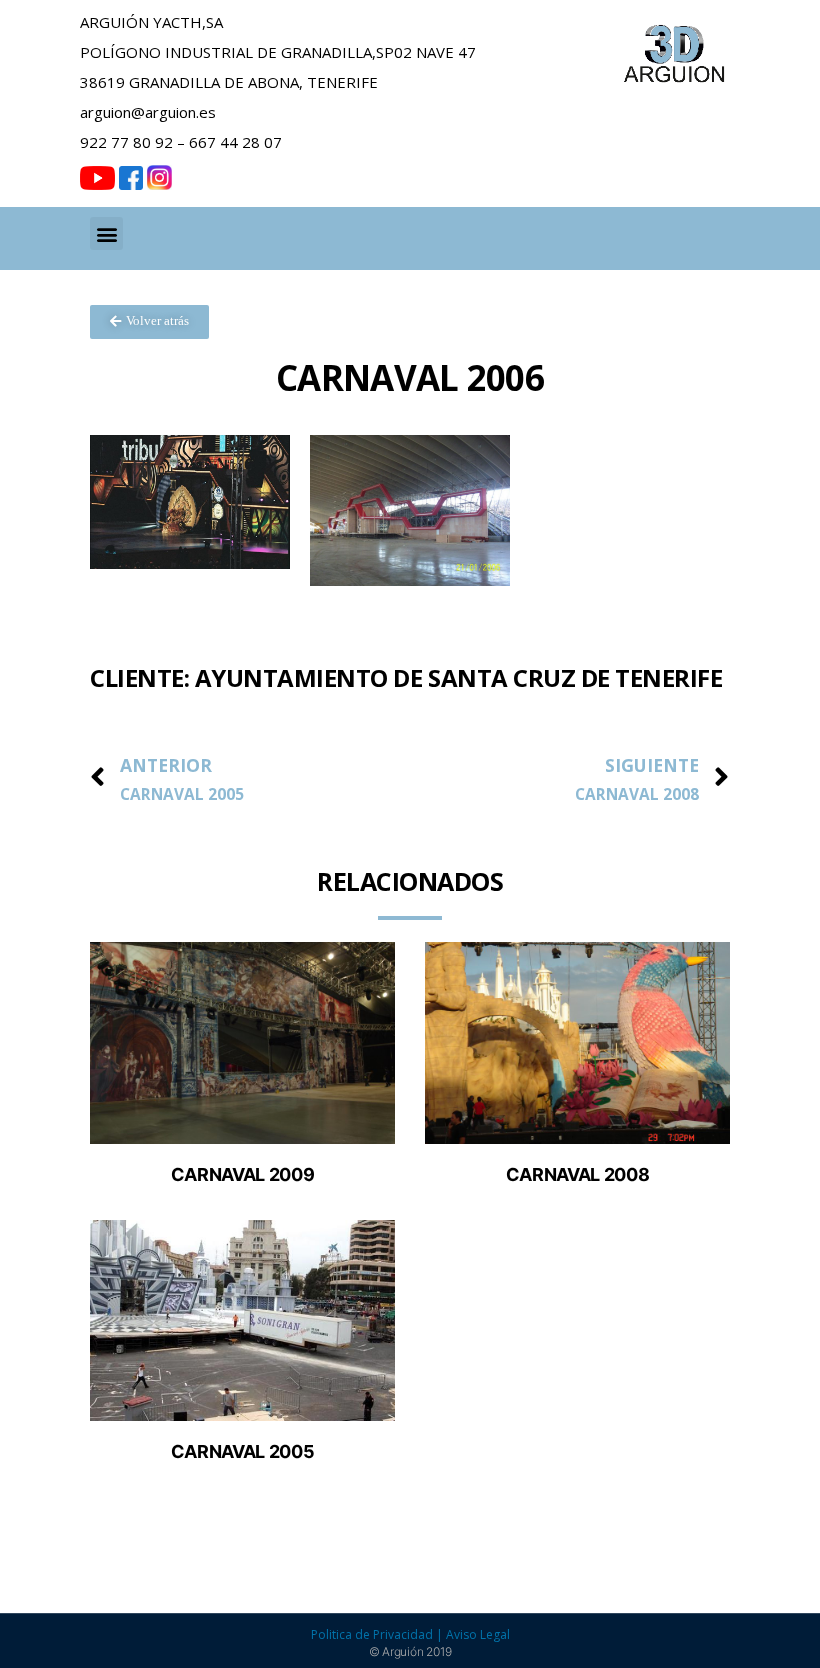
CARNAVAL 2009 (242, 1174)
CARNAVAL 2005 (242, 1451)
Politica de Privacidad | (378, 1634)
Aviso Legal (478, 1634)
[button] (106, 233)
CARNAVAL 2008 (577, 1174)
